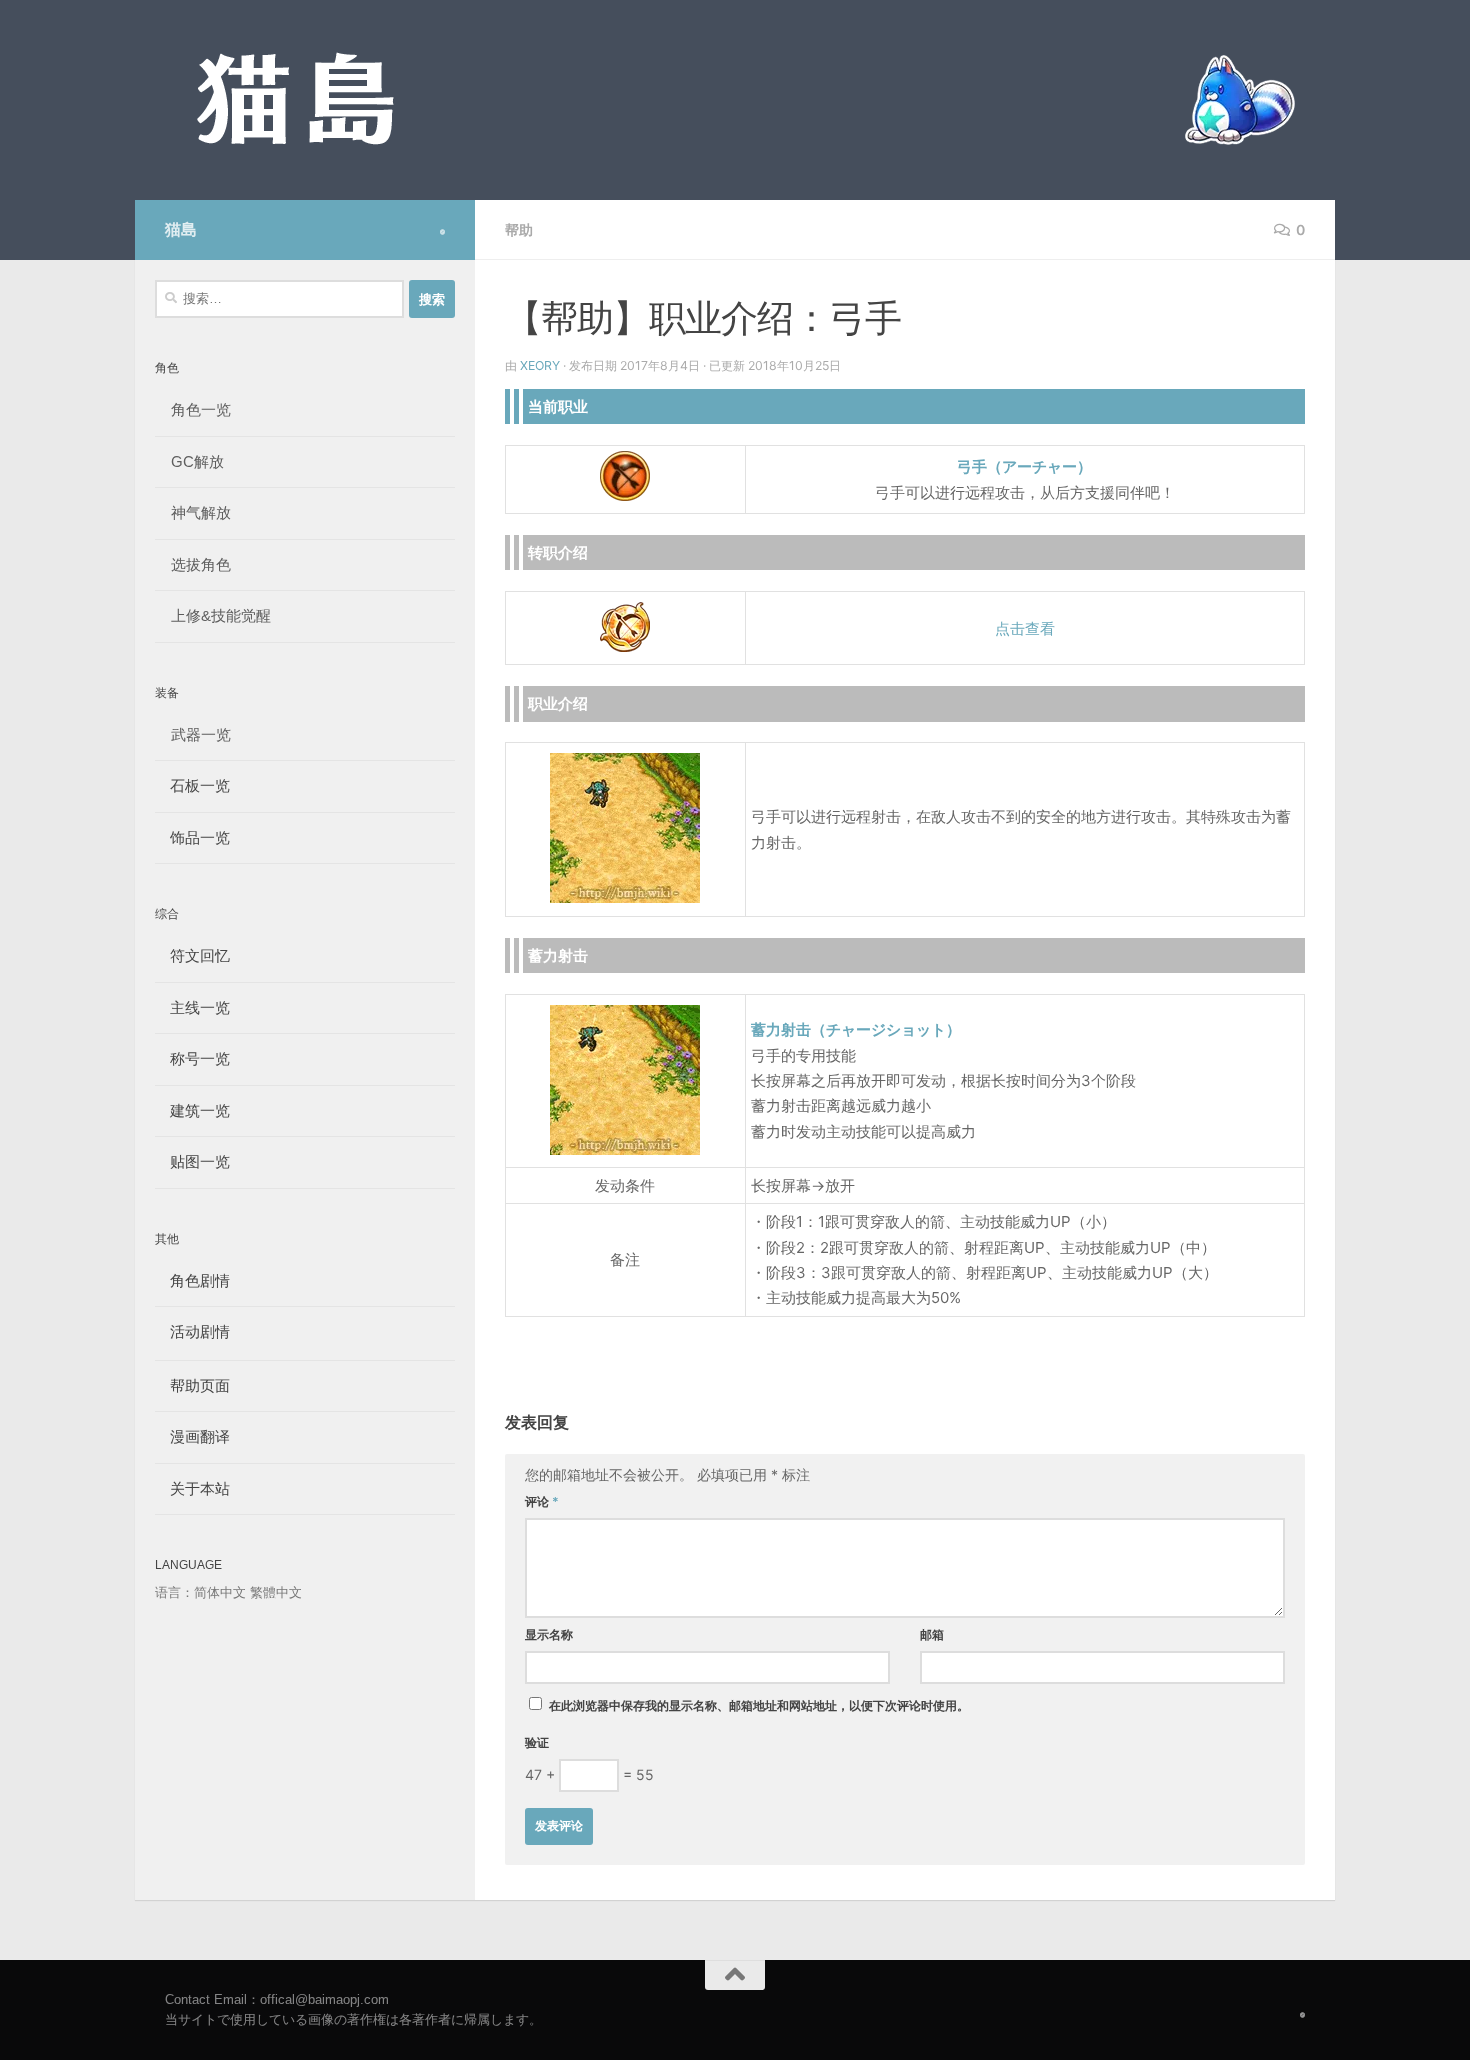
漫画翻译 (192, 1436)
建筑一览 (192, 1110)
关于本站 (192, 1488)
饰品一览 (192, 837)
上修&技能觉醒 (221, 615)
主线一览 (192, 1007)
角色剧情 (192, 1280)
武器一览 (201, 734)
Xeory (540, 365)
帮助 (519, 229)
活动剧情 (192, 1331)
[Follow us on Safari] (442, 232)
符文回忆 (192, 955)
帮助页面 (192, 1385)
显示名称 (549, 1634)
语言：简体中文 (200, 1592)
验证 (537, 1742)
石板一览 (192, 785)
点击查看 (1025, 628)
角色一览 (201, 409)
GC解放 (197, 461)
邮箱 (932, 1634)
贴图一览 (192, 1161)
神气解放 (201, 512)
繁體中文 (276, 1592)
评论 (542, 1501)
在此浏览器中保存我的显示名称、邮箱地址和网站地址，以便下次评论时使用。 (759, 1705)
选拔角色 (201, 564)
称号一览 (192, 1058)
